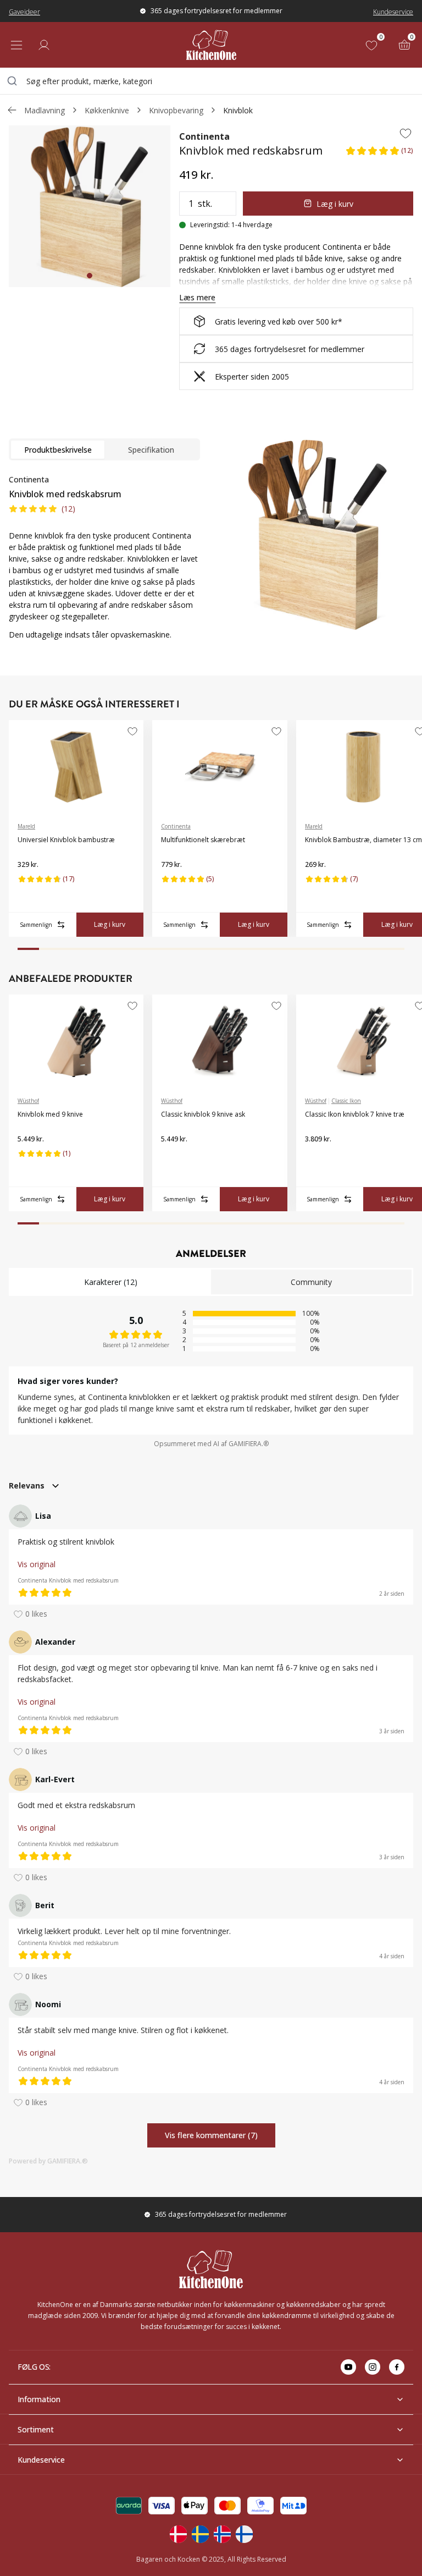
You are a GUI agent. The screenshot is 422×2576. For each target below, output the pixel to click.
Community (311, 1282)
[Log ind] (44, 45)
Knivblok (238, 110)
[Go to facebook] (397, 2367)
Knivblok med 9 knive (50, 1114)
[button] (379, 154)
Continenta (204, 136)
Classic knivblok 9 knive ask (203, 1114)
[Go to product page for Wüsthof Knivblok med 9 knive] (76, 1041)
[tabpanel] (104, 564)
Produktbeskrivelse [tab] (58, 450)
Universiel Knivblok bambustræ (66, 840)
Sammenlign (36, 925)
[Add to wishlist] (406, 133)
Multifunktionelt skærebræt (203, 840)
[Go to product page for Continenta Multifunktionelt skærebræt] (220, 767)
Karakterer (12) (111, 1282)
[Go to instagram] (373, 2367)
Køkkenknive (107, 110)
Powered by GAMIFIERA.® (48, 2161)
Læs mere (197, 297)
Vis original (37, 1564)
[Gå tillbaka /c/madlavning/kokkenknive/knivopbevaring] (12, 110)
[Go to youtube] (348, 2367)
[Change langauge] (178, 2534)
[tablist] (104, 449)
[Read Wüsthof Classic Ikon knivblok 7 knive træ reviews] (317, 1157)
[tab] (90, 276)
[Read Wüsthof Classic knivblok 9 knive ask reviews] (173, 1157)
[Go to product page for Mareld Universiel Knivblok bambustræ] (76, 767)
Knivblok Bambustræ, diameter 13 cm (363, 840)
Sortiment (36, 2429)
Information (39, 2399)
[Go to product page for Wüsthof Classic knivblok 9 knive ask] (220, 1041)
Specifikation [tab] (151, 450)
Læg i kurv (335, 204)
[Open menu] (16, 45)
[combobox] (211, 81)
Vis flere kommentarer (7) (211, 2136)
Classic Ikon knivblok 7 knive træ (355, 1114)
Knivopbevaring (176, 110)
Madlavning (45, 110)
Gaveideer (24, 12)
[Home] (211, 45)
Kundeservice (393, 12)
